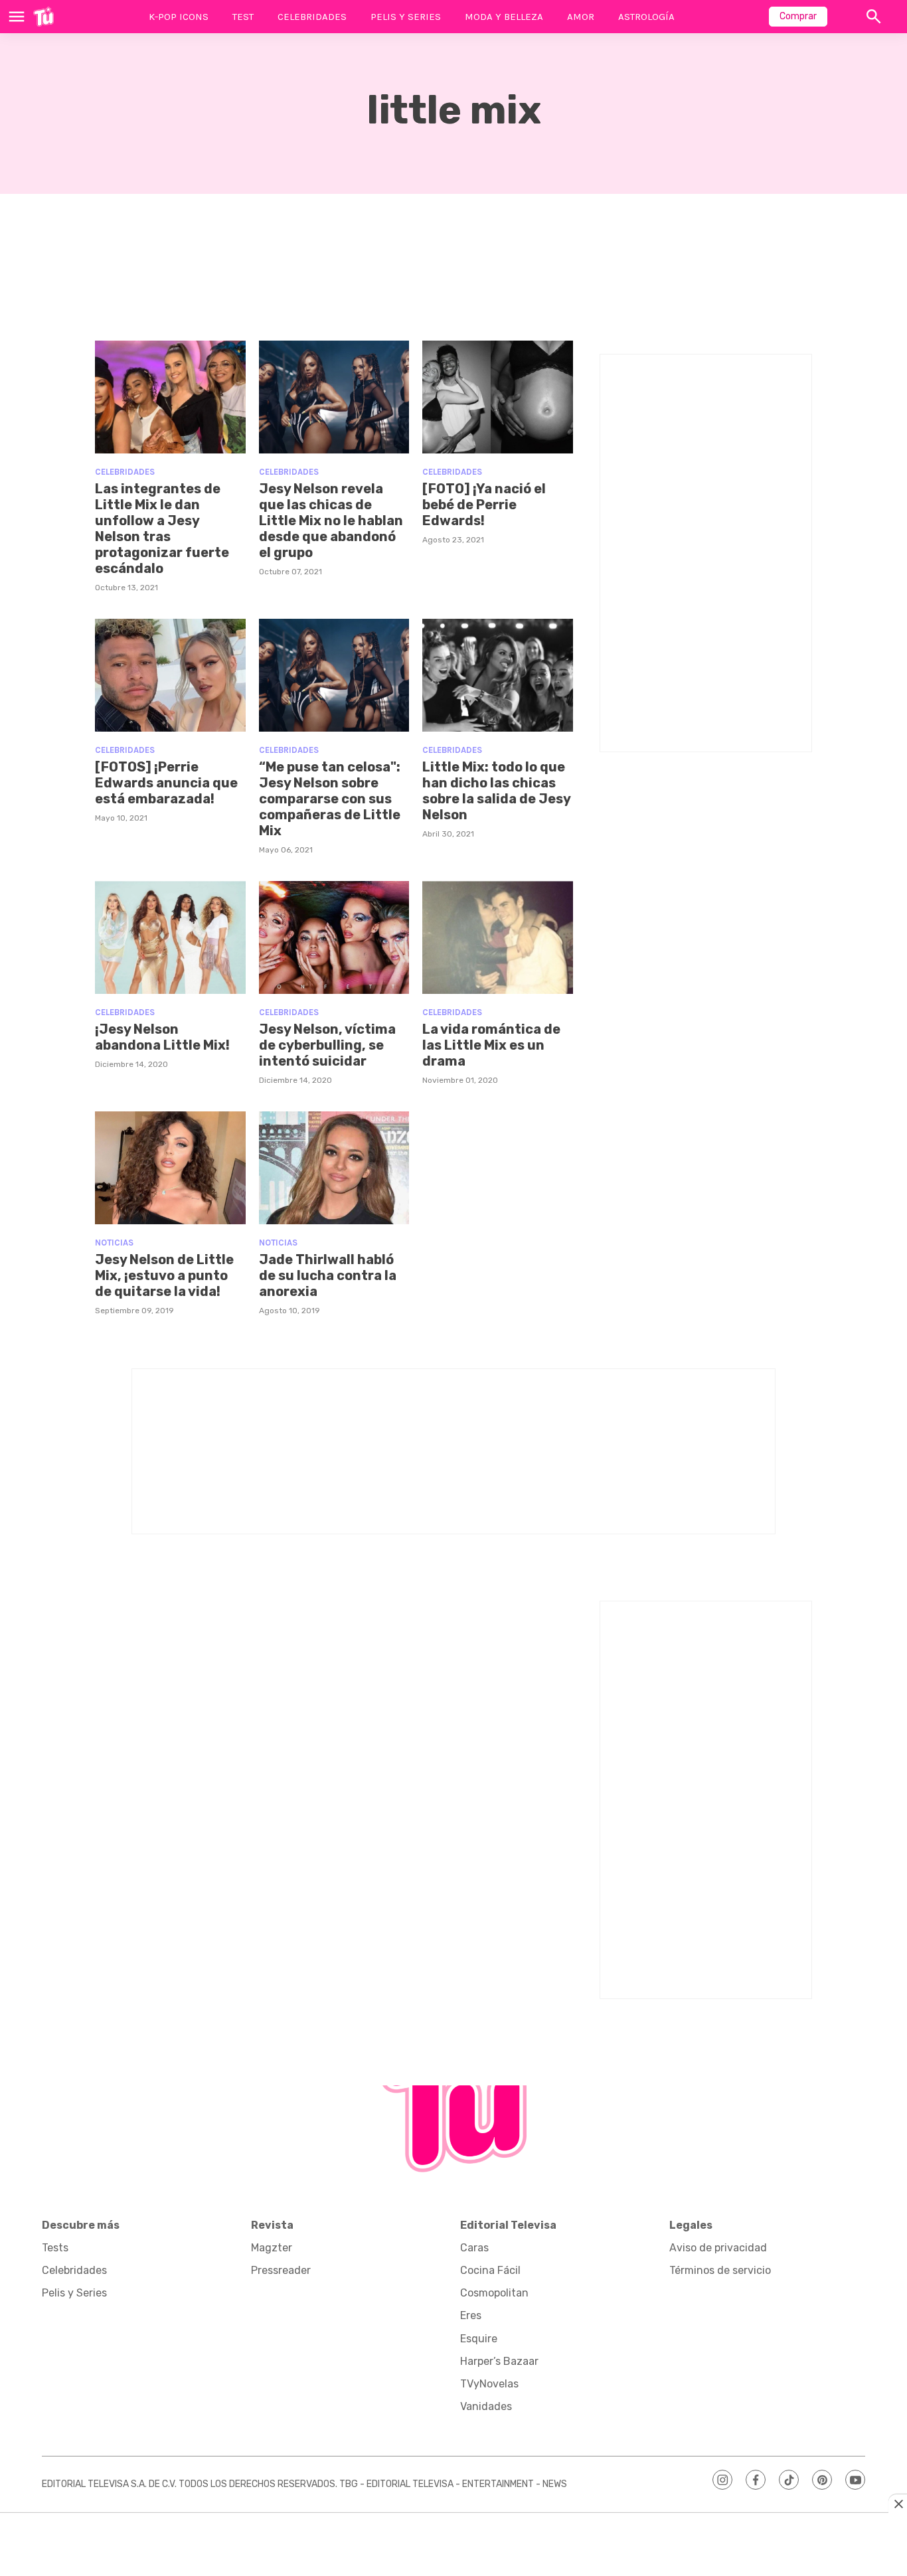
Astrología (646, 17)
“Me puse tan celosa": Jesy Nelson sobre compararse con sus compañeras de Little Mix (330, 799)
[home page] (43, 17)
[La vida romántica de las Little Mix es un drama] (498, 937)
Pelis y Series (406, 17)
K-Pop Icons (179, 17)
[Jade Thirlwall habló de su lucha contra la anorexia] (334, 1168)
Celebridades (312, 17)
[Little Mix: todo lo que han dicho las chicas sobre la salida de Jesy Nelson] (498, 675)
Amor (581, 17)
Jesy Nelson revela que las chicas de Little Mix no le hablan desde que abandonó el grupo (331, 521)
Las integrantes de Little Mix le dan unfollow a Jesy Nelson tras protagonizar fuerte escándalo (162, 528)
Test (243, 17)
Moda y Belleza (504, 17)
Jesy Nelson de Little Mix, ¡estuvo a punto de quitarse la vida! (164, 1275)
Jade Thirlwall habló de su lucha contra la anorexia (328, 1275)
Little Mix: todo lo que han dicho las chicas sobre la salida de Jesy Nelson (496, 791)
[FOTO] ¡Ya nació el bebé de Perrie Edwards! (484, 505)
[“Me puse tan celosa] (334, 675)
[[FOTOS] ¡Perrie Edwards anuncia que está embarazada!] (170, 675)
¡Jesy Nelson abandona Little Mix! (162, 1037)
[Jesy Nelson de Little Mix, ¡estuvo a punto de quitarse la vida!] (170, 1168)
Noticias (114, 1243)
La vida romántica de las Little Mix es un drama (491, 1045)
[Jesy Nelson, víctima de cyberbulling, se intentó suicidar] (334, 937)
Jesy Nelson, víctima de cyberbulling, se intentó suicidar (327, 1045)
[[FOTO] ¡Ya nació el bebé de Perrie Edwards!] (498, 397)
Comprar (798, 16)
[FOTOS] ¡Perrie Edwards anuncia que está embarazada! (166, 783)
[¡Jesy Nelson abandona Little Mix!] (170, 937)
